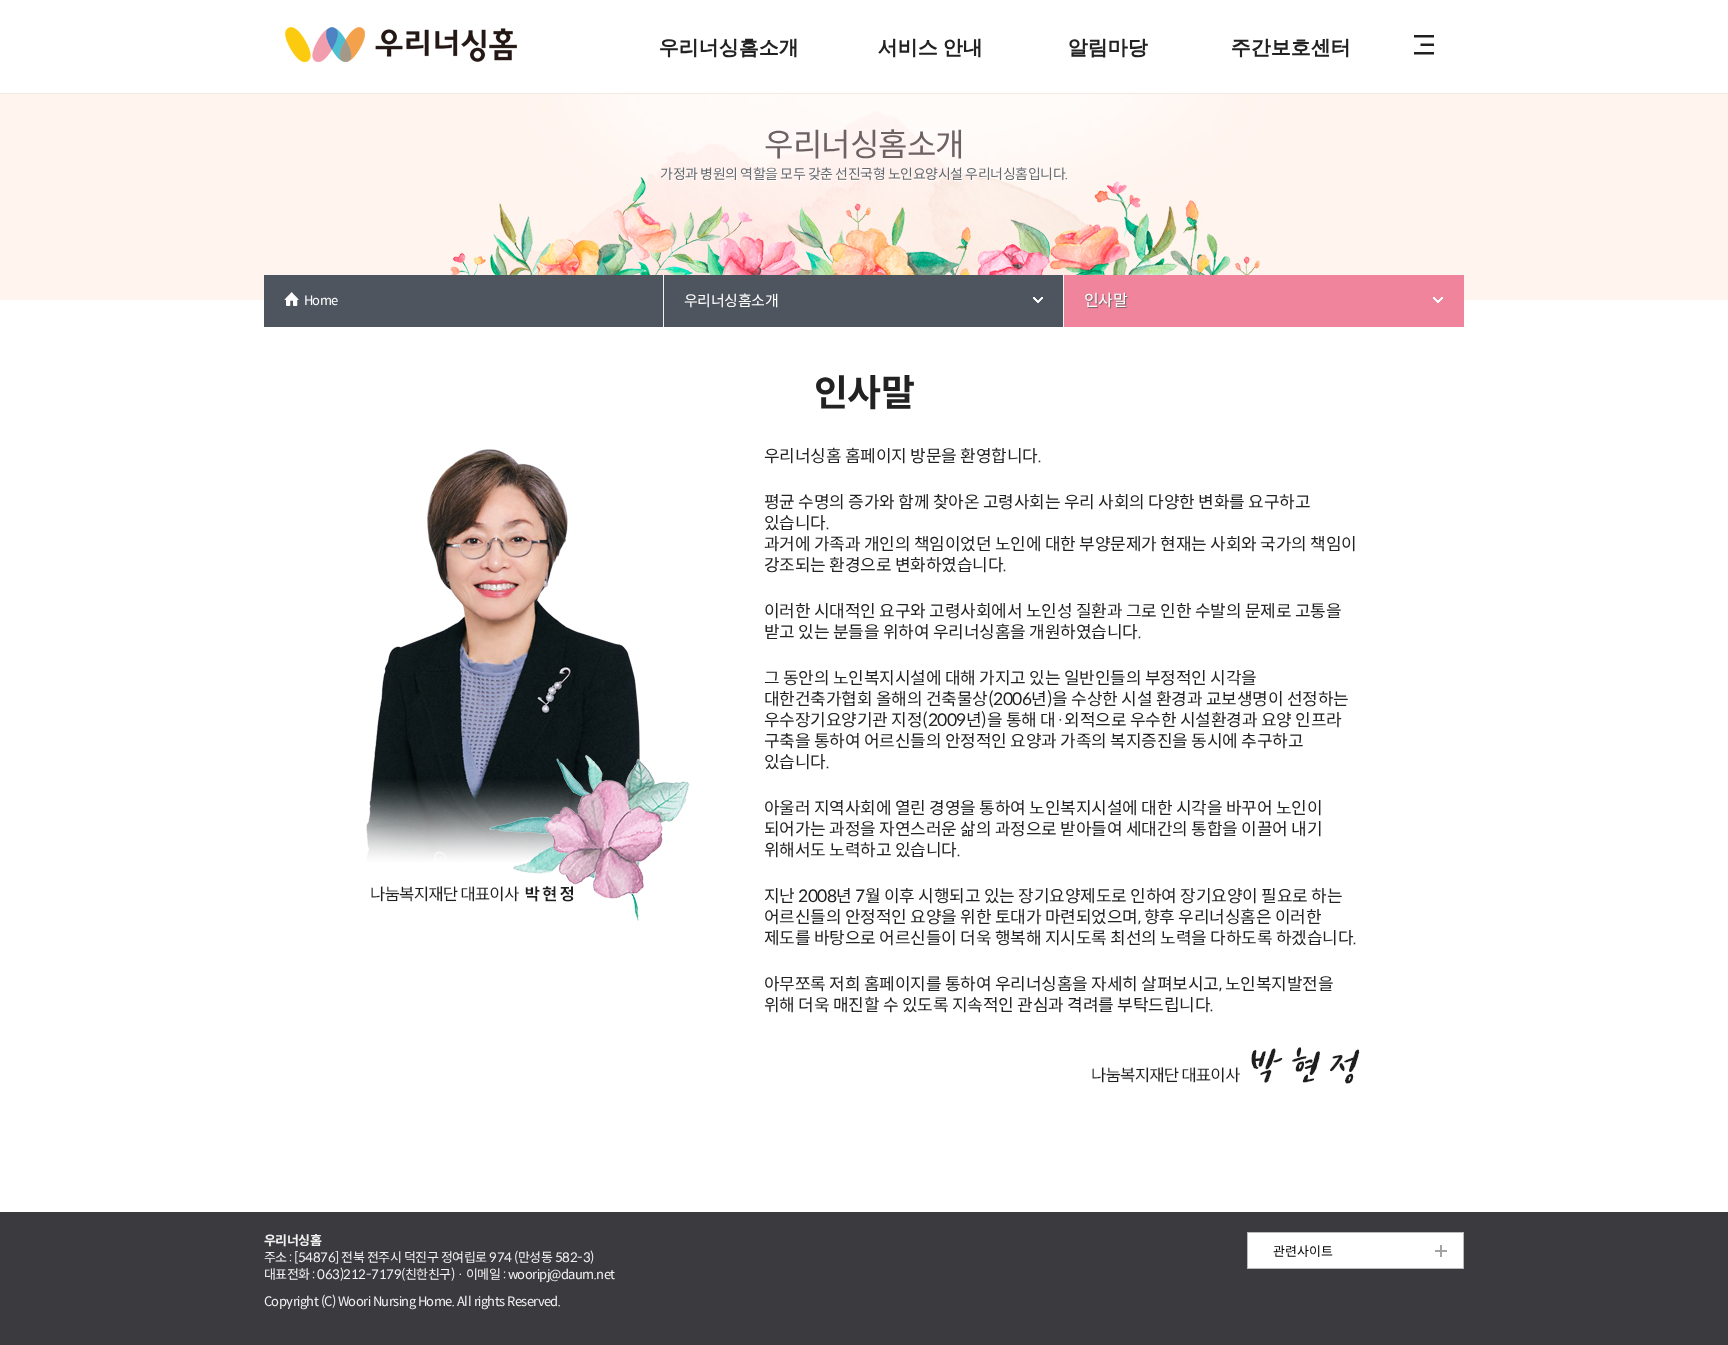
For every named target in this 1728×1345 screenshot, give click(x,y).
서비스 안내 (930, 47)
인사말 (1105, 300)
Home (321, 300)
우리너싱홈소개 (729, 47)
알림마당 (1108, 47)
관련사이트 (1303, 1251)
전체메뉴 (1424, 47)
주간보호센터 (1291, 47)
